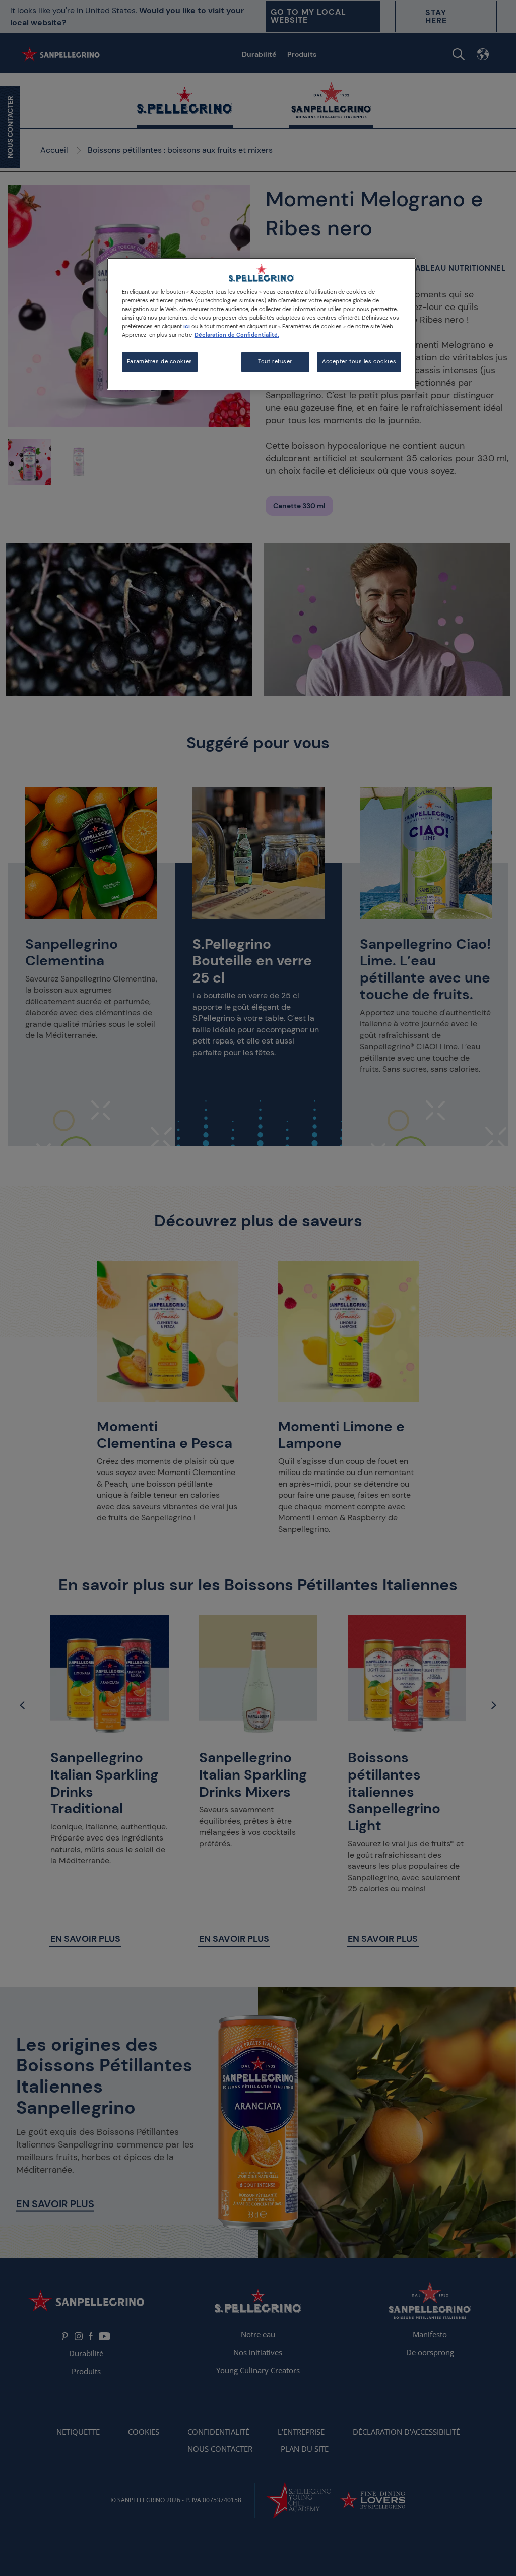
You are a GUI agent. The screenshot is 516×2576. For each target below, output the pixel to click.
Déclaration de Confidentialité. (237, 335)
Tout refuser (275, 362)
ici (187, 326)
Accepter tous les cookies (359, 362)
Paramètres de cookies (160, 362)
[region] (262, 324)
